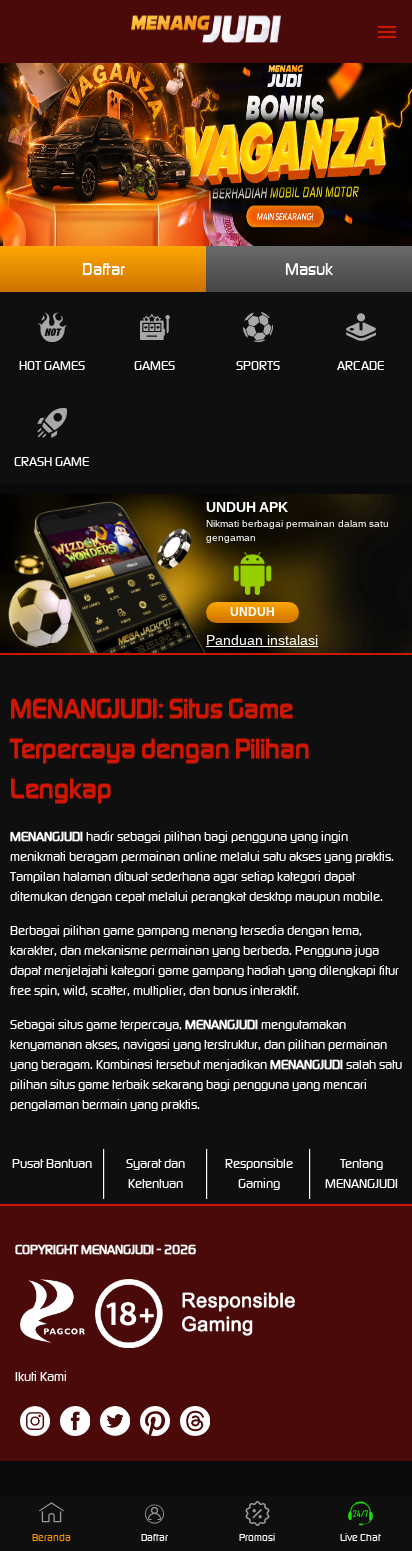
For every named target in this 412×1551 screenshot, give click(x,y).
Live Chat (360, 1537)
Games (154, 365)
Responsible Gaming (259, 1173)
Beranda (51, 1537)
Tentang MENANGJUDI (361, 1173)
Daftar (103, 269)
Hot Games (52, 365)
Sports (258, 365)
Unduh (252, 612)
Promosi (257, 1537)
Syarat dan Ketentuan (155, 1173)
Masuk (309, 269)
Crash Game (51, 461)
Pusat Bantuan (52, 1163)
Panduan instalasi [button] (262, 640)
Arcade (360, 365)
